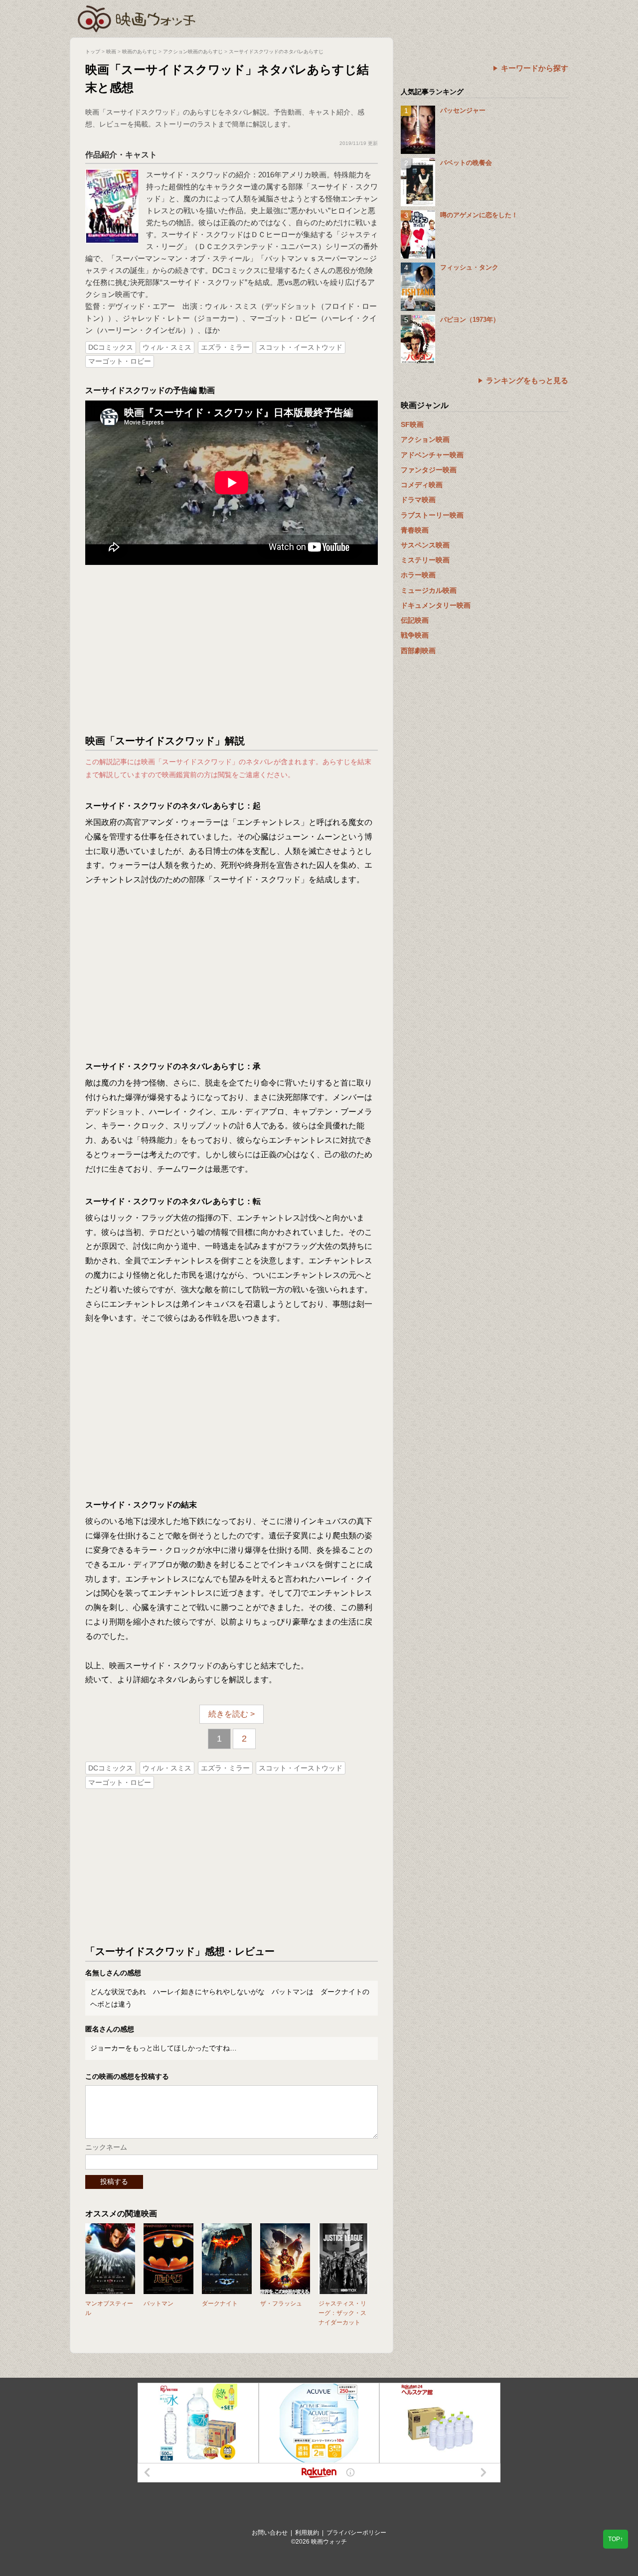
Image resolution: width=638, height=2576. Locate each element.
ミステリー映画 (425, 560)
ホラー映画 (418, 575)
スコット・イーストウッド (301, 347)
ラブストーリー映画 (432, 515)
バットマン (159, 2304)
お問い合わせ (270, 2533)
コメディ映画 (422, 485)
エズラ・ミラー (225, 347)
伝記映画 (415, 620)
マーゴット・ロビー (120, 361)
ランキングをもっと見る (527, 380)
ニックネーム (106, 2147)
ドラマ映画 (418, 500)
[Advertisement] (232, 650)
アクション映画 (425, 439)
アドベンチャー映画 (432, 455)
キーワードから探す (535, 68)
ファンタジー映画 (429, 470)
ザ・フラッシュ (281, 2304)
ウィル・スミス (167, 347)
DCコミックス (111, 347)
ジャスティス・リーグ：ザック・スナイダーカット (342, 2313)
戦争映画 (415, 635)
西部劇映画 (418, 651)
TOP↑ (616, 2539)
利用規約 (307, 2533)
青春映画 (415, 530)
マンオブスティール (109, 2308)
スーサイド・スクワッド (187, 175)
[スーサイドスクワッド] (112, 174)
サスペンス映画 (425, 545)
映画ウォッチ (137, 17)
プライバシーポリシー (356, 2533)
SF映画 (412, 424)
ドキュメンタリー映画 (436, 605)
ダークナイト (220, 2304)
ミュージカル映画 (429, 590)
